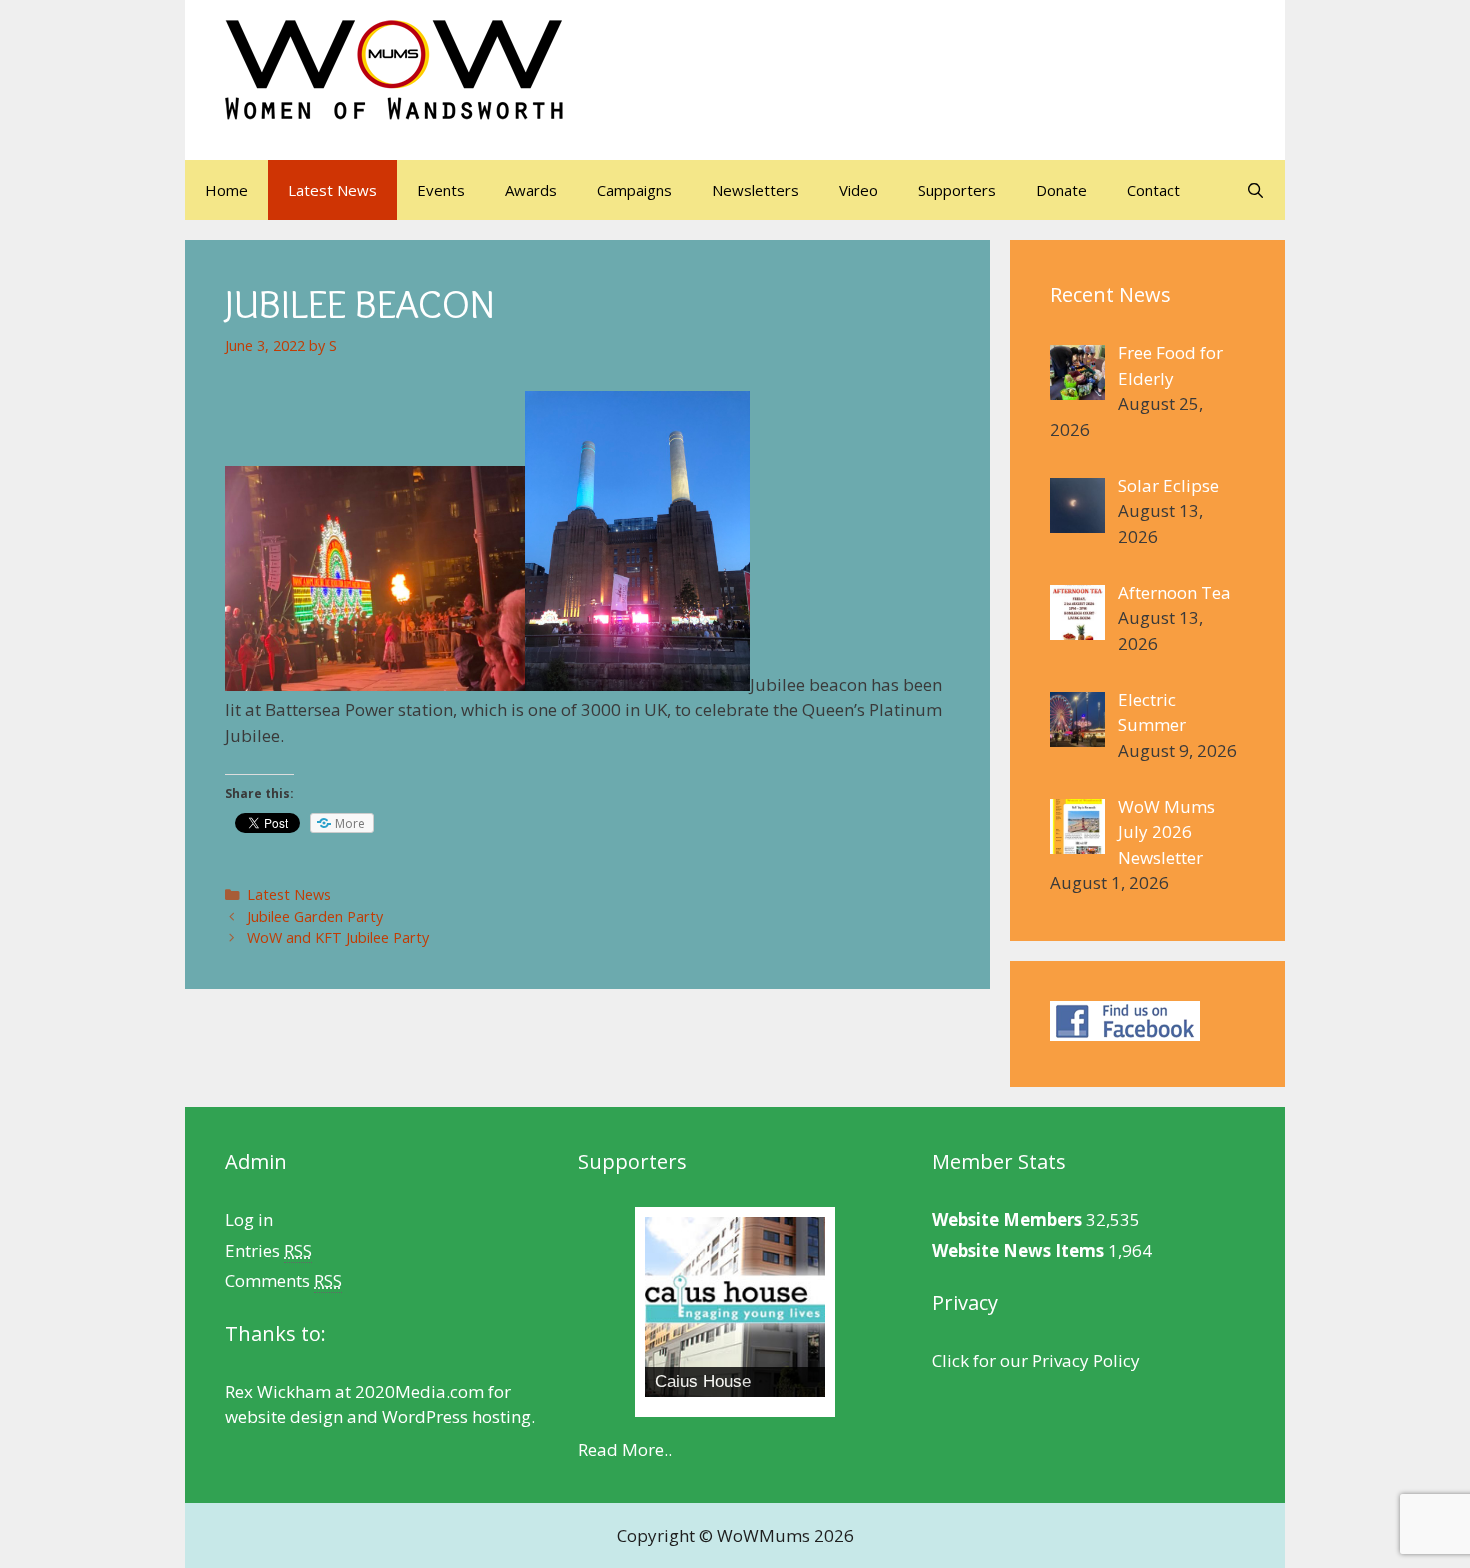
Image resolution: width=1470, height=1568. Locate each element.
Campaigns (634, 190)
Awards (531, 190)
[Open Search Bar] (1255, 190)
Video (858, 190)
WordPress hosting (456, 1416)
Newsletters (755, 190)
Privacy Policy (1086, 1360)
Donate (1061, 190)
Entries (268, 1250)
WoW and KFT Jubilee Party (338, 937)
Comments (283, 1280)
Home (226, 190)
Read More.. (625, 1449)
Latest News (332, 190)
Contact (1153, 190)
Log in (249, 1219)
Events (441, 190)
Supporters (957, 190)
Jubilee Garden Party (315, 916)
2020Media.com (419, 1391)
